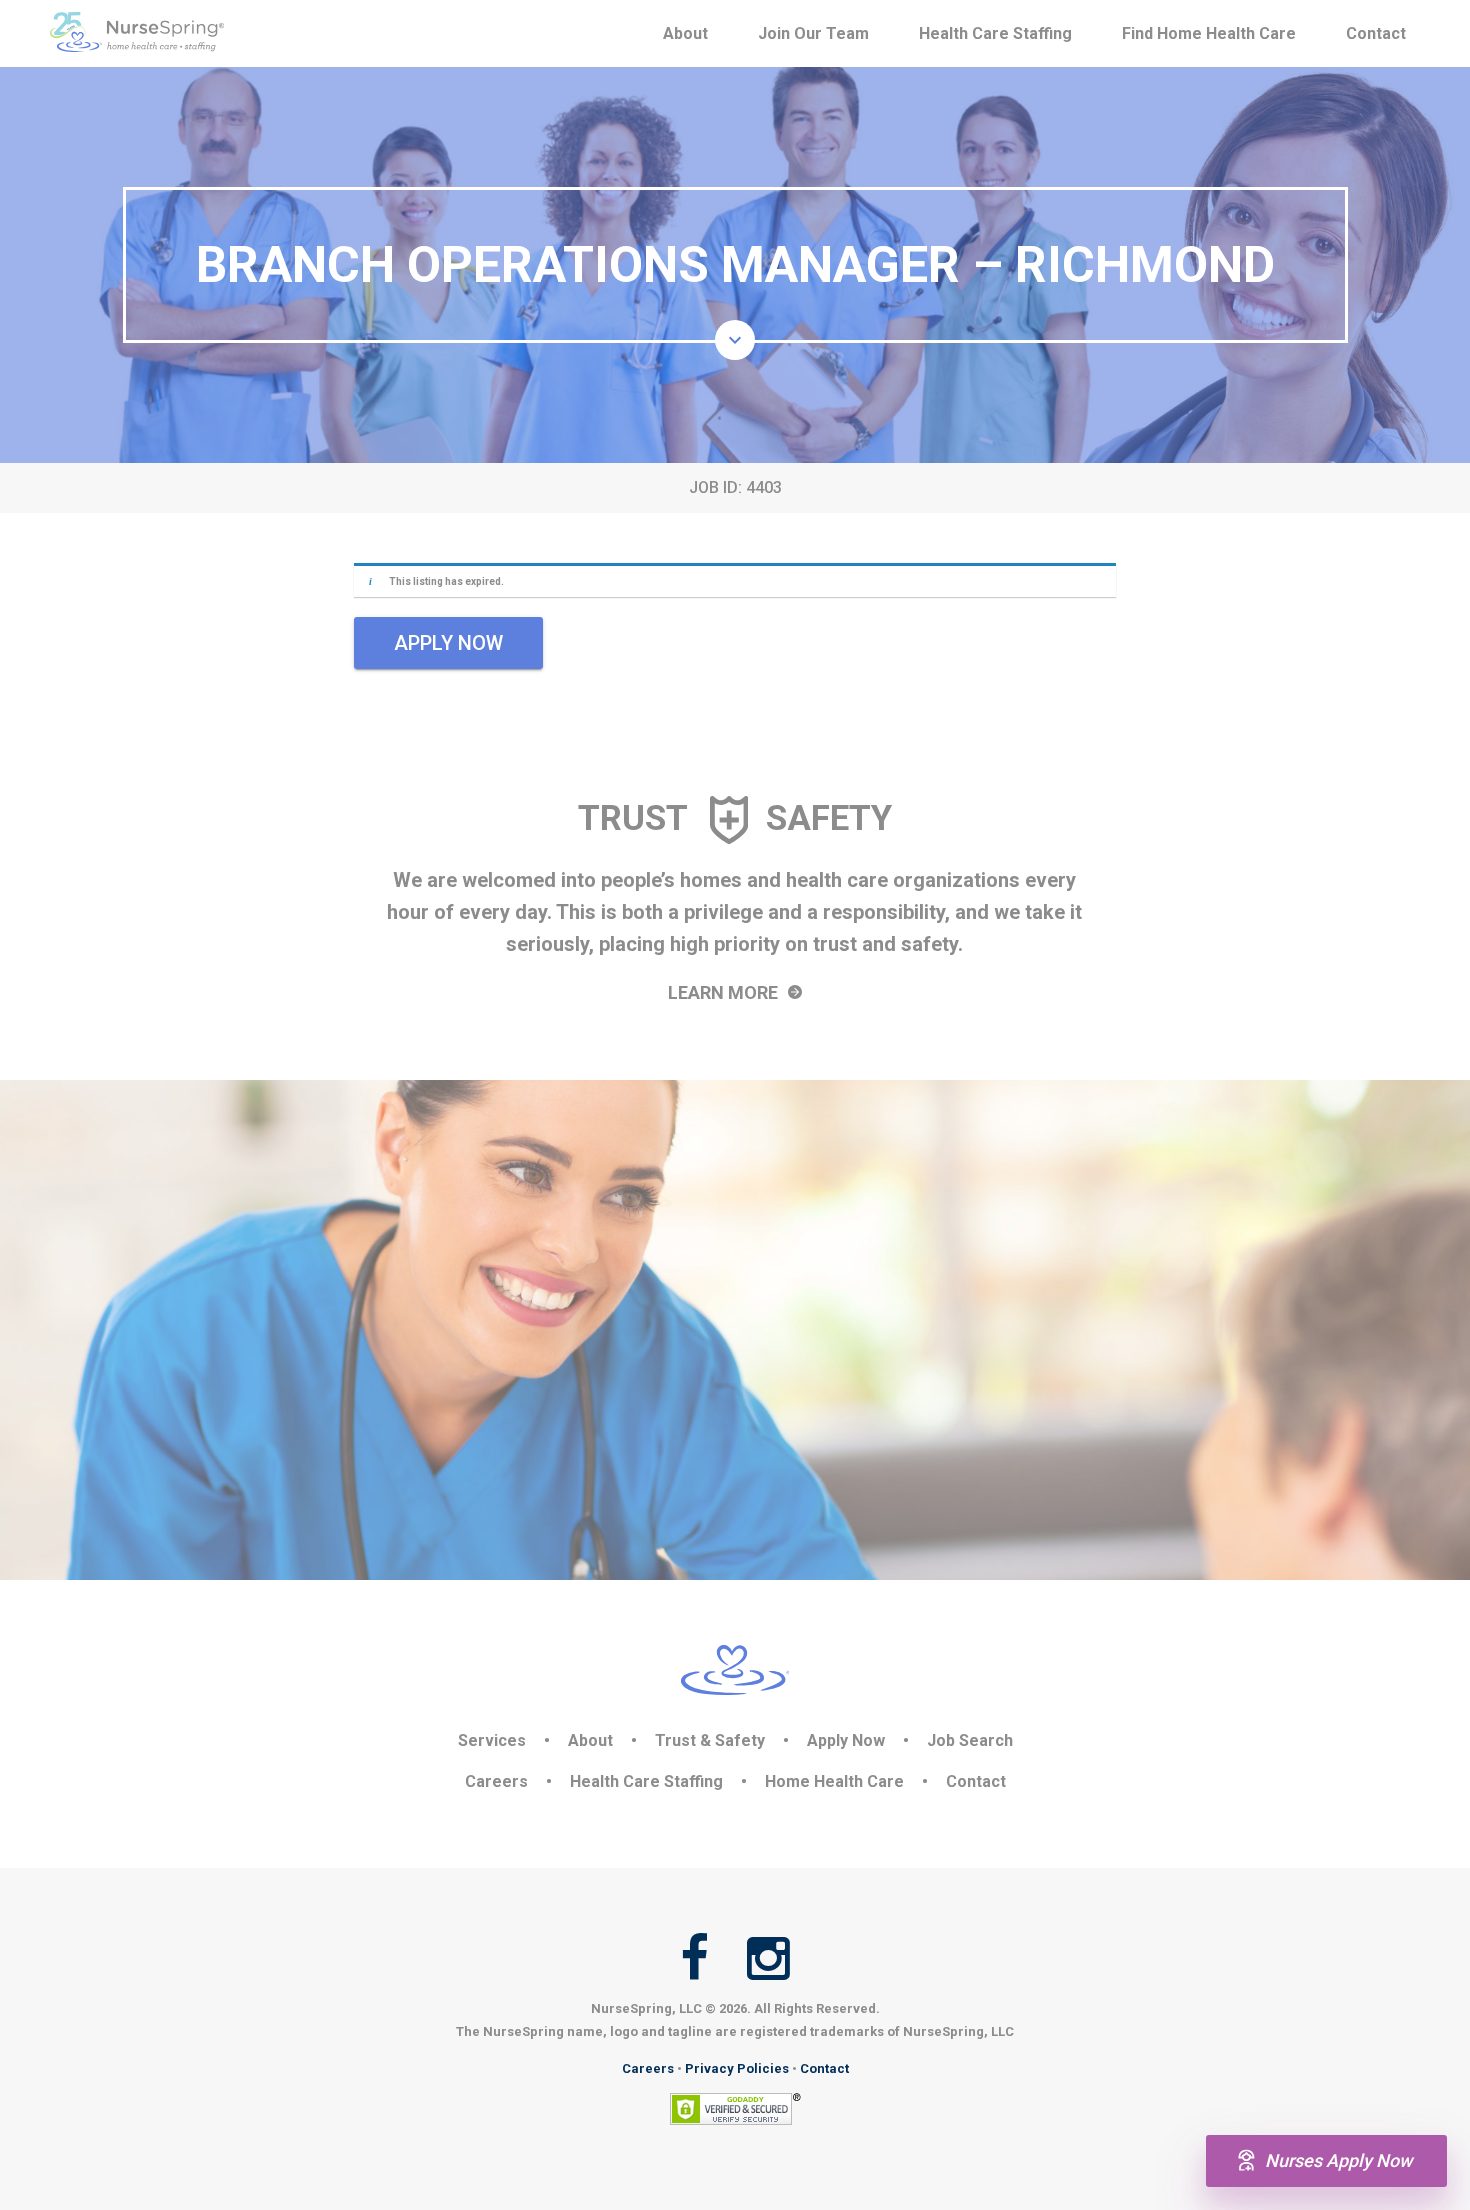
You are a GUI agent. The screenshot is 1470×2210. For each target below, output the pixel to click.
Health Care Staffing (995, 33)
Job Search (970, 1740)
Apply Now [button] (448, 643)
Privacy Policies (737, 2068)
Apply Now (846, 1740)
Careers (496, 1781)
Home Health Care (834, 1781)
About (685, 33)
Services (492, 1740)
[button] (735, 340)
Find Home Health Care (1209, 33)
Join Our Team (813, 33)
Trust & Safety (710, 1740)
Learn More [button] (725, 992)
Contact (1376, 33)
